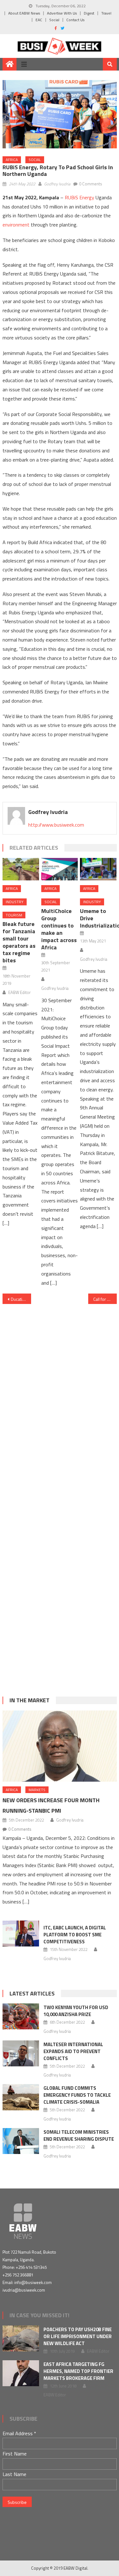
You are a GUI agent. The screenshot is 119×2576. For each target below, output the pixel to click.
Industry (15, 902)
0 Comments (91, 184)
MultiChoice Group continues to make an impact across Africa (59, 929)
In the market (30, 1700)
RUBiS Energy (79, 197)
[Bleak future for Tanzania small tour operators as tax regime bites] (21, 869)
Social (54, 20)
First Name (15, 2454)
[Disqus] (60, 1392)
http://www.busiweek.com (56, 825)
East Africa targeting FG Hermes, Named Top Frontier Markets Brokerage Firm (78, 2371)
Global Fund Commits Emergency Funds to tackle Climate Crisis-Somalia (77, 2095)
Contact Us (75, 20)
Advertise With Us (62, 13)
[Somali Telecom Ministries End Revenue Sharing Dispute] (21, 2141)
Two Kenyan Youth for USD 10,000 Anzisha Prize (76, 2011)
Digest (89, 13)
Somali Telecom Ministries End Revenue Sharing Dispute (79, 2135)
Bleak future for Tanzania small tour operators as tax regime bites (19, 942)
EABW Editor (20, 992)
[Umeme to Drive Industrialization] (98, 869)
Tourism (14, 915)
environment (16, 225)
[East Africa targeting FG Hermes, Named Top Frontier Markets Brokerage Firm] (21, 2373)
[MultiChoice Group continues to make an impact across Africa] (60, 869)
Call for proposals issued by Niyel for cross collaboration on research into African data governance (105, 1299)
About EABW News (24, 13)
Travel (106, 13)
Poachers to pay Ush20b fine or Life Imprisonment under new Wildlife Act (78, 2336)
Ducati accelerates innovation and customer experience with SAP (21, 1299)
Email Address (19, 2433)
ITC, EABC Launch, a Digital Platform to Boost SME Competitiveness (75, 1935)
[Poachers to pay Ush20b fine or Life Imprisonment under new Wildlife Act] (21, 2338)
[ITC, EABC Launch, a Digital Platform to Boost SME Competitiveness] (21, 1934)
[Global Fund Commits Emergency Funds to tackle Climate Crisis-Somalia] (21, 2097)
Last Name (14, 2474)
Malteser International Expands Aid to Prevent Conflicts (73, 2051)
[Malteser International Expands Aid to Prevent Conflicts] (21, 2053)
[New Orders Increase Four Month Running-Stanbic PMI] (60, 1746)
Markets (37, 1790)
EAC (39, 20)
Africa (12, 160)
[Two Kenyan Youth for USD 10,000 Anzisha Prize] (21, 2016)
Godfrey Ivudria (57, 184)
